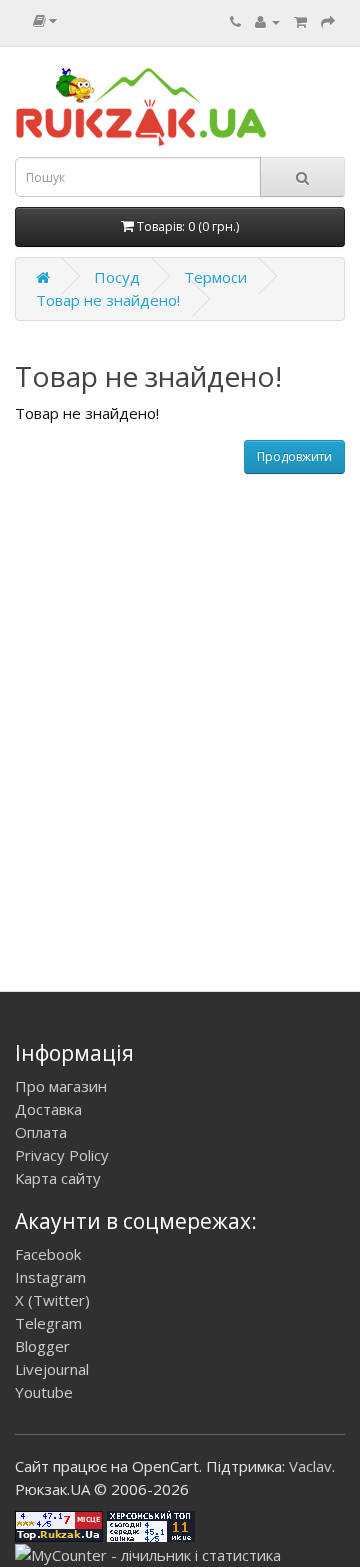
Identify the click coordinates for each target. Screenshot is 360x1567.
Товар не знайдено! (108, 300)
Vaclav (310, 1466)
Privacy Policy (62, 1155)
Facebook (48, 1254)
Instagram (50, 1277)
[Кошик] (300, 21)
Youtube (44, 1392)
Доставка (48, 1109)
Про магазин (61, 1086)
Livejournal (52, 1369)
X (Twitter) (52, 1300)
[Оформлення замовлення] (328, 21)
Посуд (117, 277)
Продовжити (294, 456)
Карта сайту (58, 1178)
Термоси (215, 277)
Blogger (42, 1346)
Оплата (41, 1132)
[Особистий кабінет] (267, 21)
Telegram (48, 1323)
